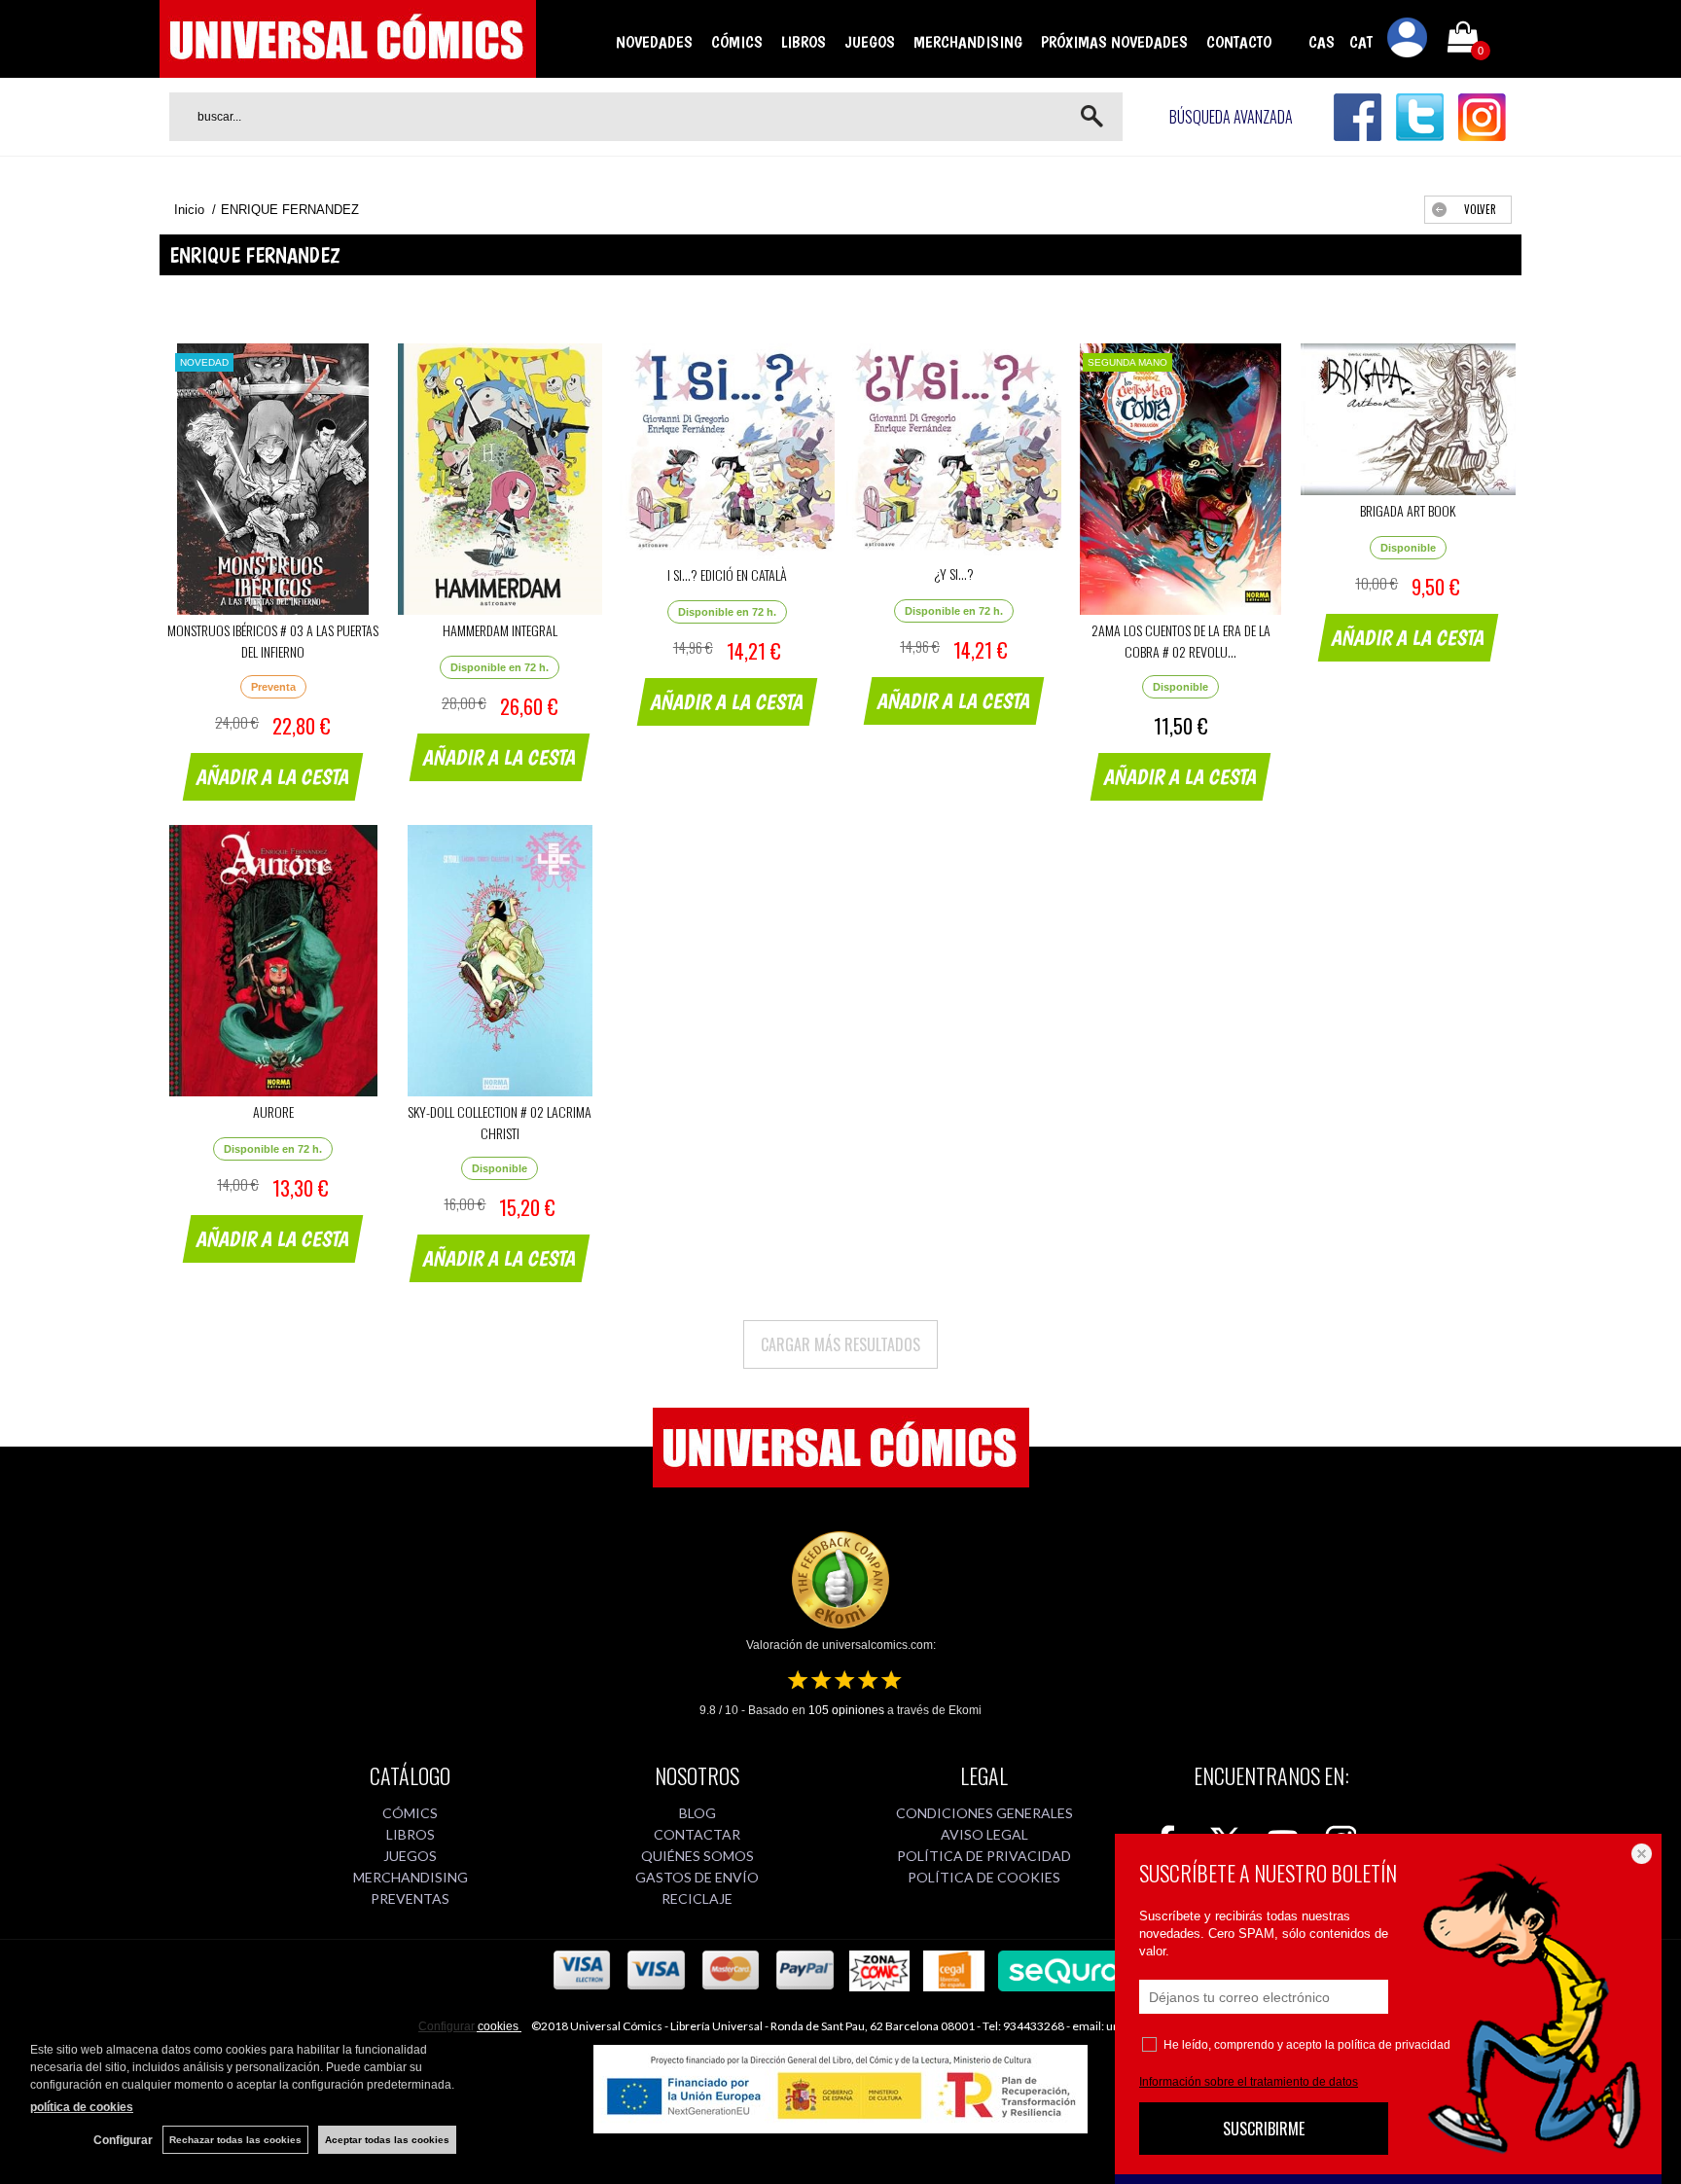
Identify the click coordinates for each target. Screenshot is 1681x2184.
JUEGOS (870, 42)
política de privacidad (1394, 2045)
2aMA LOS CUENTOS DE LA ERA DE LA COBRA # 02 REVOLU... (1181, 641)
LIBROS (804, 42)
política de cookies (82, 2107)
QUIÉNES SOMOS (697, 1856)
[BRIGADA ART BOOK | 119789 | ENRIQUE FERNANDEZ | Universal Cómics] (1408, 419)
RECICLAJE (697, 1898)
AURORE (273, 1111)
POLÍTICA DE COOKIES (984, 1877)
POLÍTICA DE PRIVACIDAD (984, 1856)
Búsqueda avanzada (1231, 117)
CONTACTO (1239, 42)
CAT (1361, 42)
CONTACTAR (697, 1834)
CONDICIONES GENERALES (984, 1813)
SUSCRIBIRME (1264, 2129)
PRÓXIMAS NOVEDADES (1114, 42)
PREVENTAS (410, 1898)
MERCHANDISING (968, 42)
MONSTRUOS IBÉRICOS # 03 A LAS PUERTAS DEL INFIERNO (273, 641)
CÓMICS (737, 42)
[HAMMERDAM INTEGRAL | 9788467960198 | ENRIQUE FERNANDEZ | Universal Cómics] (500, 479)
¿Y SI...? (954, 573)
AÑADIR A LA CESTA (273, 776)
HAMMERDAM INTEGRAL (500, 630)
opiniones (846, 1710)
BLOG (697, 1813)
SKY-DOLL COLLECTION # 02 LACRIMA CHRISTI (500, 1122)
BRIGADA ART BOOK (1408, 510)
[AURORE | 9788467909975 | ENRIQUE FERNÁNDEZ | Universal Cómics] (273, 961)
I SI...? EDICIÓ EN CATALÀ (727, 574)
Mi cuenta (1408, 41)
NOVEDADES (654, 42)
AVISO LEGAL (984, 1834)
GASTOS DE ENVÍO (697, 1877)
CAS (1322, 42)
